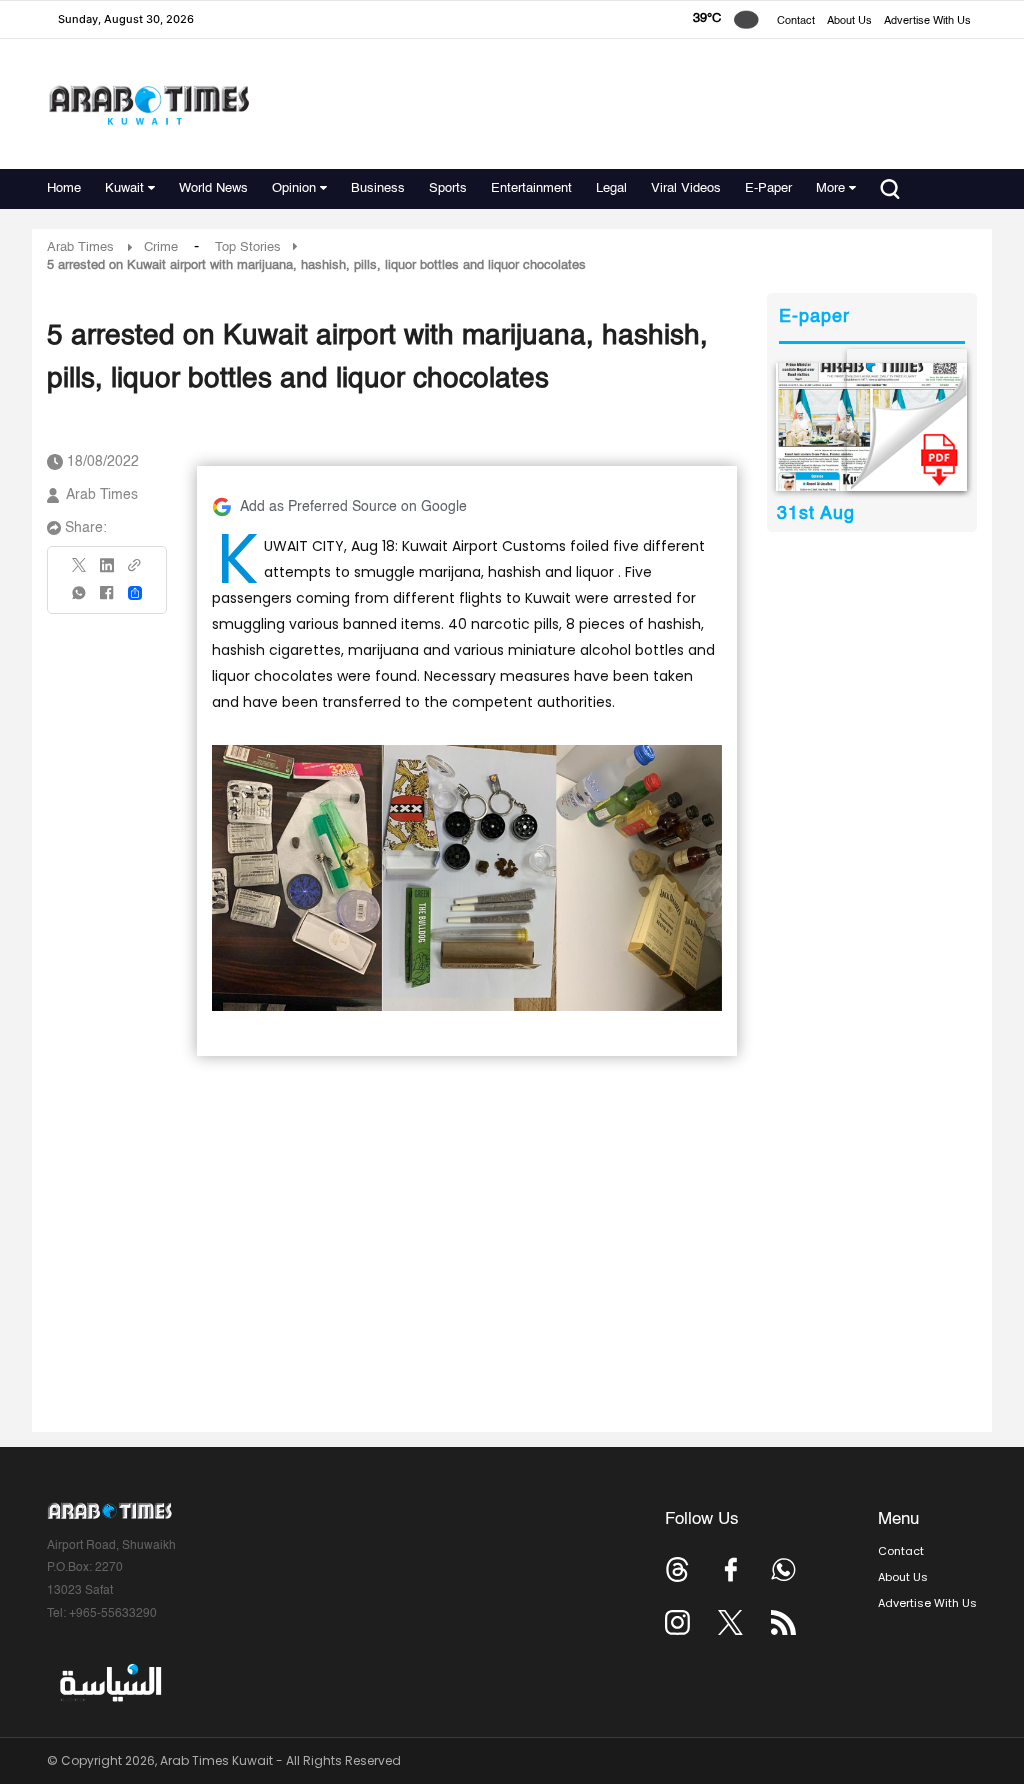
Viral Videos (686, 188)
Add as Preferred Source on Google (353, 507)
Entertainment (531, 188)
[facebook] (107, 599)
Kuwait (124, 188)
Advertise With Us (927, 21)
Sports (448, 188)
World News (213, 188)
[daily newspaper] (871, 427)
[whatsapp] (80, 599)
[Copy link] (135, 571)
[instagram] (677, 1622)
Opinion (294, 188)
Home (64, 188)
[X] (80, 571)
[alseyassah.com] (109, 1683)
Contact (796, 21)
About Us (849, 21)
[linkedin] (107, 572)
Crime (161, 247)
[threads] (677, 1569)
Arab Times (80, 247)
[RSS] (783, 1622)
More (830, 188)
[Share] (135, 593)
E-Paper (768, 188)
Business (378, 188)
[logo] (148, 104)
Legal (611, 188)
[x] (730, 1622)
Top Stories (248, 247)
